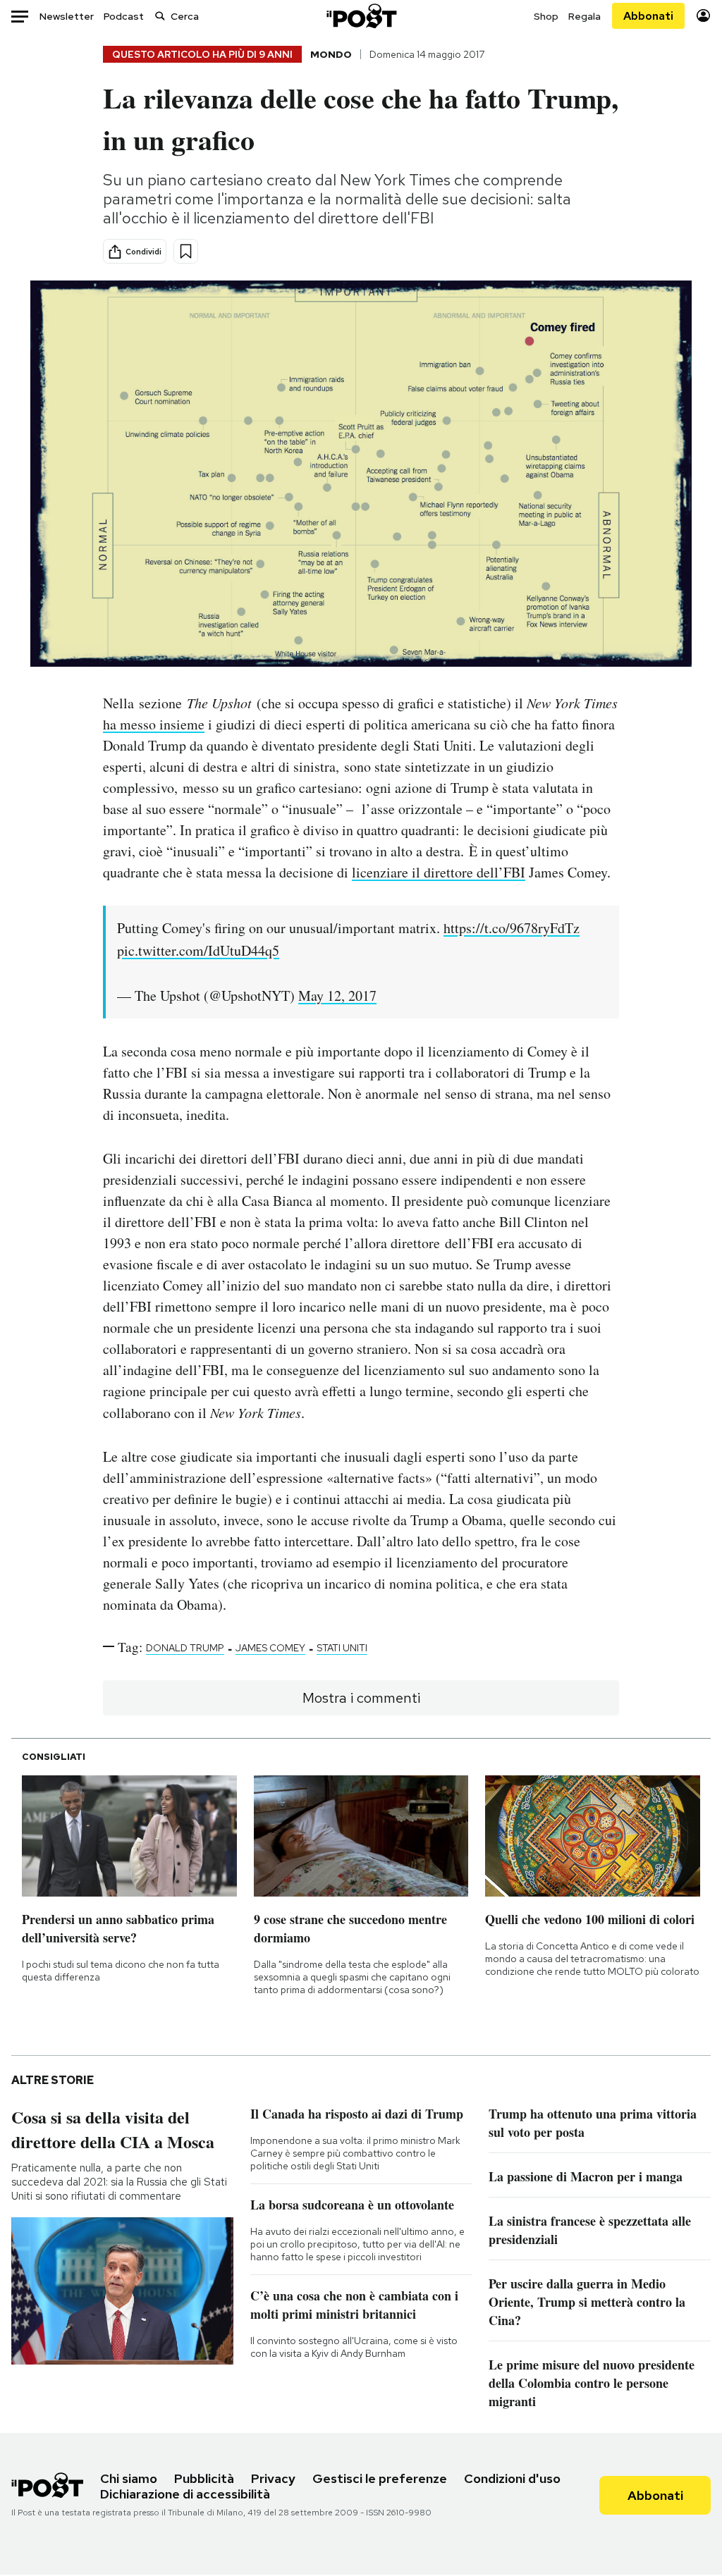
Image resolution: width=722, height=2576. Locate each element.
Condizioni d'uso (512, 2478)
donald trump (185, 1648)
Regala (585, 16)
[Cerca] (160, 16)
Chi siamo (129, 2478)
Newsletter (67, 16)
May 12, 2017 (337, 996)
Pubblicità (204, 2478)
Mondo (331, 54)
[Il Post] (361, 16)
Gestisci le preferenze (380, 2478)
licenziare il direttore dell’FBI (439, 872)
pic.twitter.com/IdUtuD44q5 (198, 950)
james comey (270, 1648)
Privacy (273, 2478)
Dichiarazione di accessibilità (185, 2494)
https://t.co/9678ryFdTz (512, 928)
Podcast (124, 16)
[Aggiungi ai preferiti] (186, 251)
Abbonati (648, 16)
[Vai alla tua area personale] (703, 16)
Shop (546, 16)
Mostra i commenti (361, 1698)
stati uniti (342, 1648)
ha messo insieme (154, 724)
